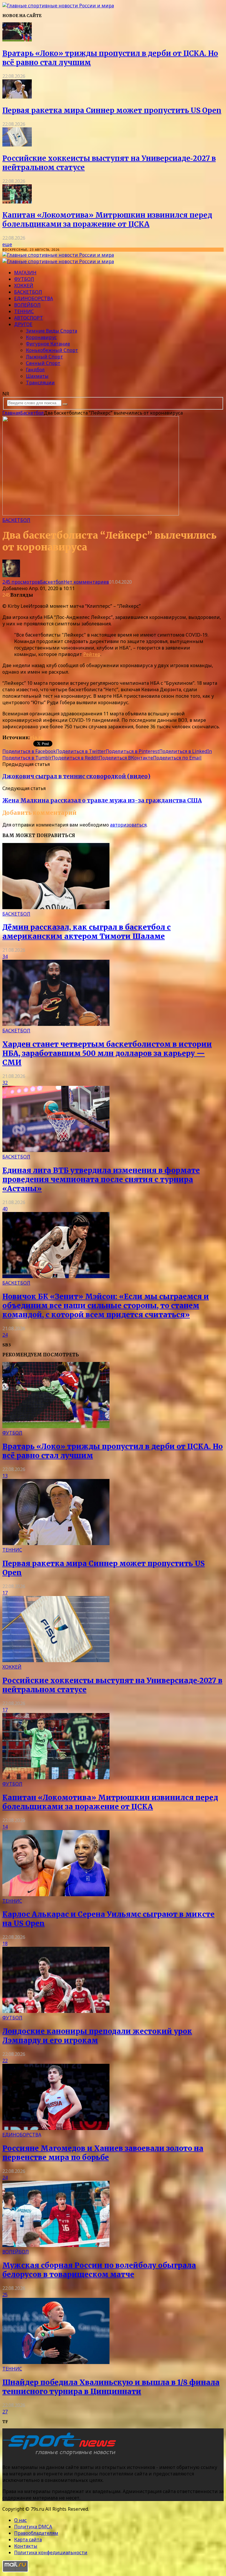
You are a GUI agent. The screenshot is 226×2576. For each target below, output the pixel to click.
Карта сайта (28, 2540)
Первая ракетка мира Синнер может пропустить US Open (112, 110)
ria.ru (37, 737)
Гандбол (35, 370)
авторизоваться (128, 825)
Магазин (25, 273)
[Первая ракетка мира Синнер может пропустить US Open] (17, 97)
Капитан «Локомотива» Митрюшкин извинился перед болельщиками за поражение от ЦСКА (107, 220)
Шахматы (37, 376)
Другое (23, 324)
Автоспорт (29, 318)
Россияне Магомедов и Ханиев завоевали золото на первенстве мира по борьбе (103, 2153)
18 (5, 1944)
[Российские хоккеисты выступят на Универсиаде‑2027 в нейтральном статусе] (17, 145)
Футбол (24, 279)
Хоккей (24, 286)
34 (5, 956)
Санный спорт (43, 363)
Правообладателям (36, 2533)
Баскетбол (28, 292)
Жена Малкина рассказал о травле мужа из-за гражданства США (102, 800)
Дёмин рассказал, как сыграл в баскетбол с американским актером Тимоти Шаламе (87, 932)
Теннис (24, 311)
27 (5, 2412)
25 (5, 2295)
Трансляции (40, 383)
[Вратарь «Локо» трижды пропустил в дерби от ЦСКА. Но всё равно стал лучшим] (17, 40)
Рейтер (92, 654)
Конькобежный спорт (52, 350)
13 (5, 1476)
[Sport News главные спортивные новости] (61, 2455)
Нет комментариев (86, 582)
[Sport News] (58, 6)
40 (5, 1209)
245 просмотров (21, 582)
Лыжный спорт (44, 357)
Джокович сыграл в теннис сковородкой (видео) (76, 776)
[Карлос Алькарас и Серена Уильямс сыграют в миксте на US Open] (56, 1894)
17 (5, 1593)
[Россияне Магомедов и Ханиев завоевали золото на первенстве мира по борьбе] (56, 2128)
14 (5, 1827)
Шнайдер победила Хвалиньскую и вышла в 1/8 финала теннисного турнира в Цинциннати (111, 2387)
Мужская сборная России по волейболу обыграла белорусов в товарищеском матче (99, 2270)
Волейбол (27, 305)
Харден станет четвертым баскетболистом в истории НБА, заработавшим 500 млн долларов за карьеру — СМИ (107, 1053)
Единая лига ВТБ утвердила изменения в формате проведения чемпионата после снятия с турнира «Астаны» (101, 1180)
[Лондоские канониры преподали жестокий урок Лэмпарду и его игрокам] (56, 2011)
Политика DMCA (33, 2527)
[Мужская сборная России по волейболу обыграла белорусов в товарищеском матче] (56, 2245)
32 (5, 1083)
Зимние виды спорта (51, 331)
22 (5, 2061)
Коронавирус (41, 337)
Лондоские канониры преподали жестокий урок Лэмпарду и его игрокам (97, 2036)
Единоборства (34, 298)
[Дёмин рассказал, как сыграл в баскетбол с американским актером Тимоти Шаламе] (56, 907)
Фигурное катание (48, 344)
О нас (20, 2520)
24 (5, 1335)
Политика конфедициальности (51, 2552)
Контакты (26, 2546)
